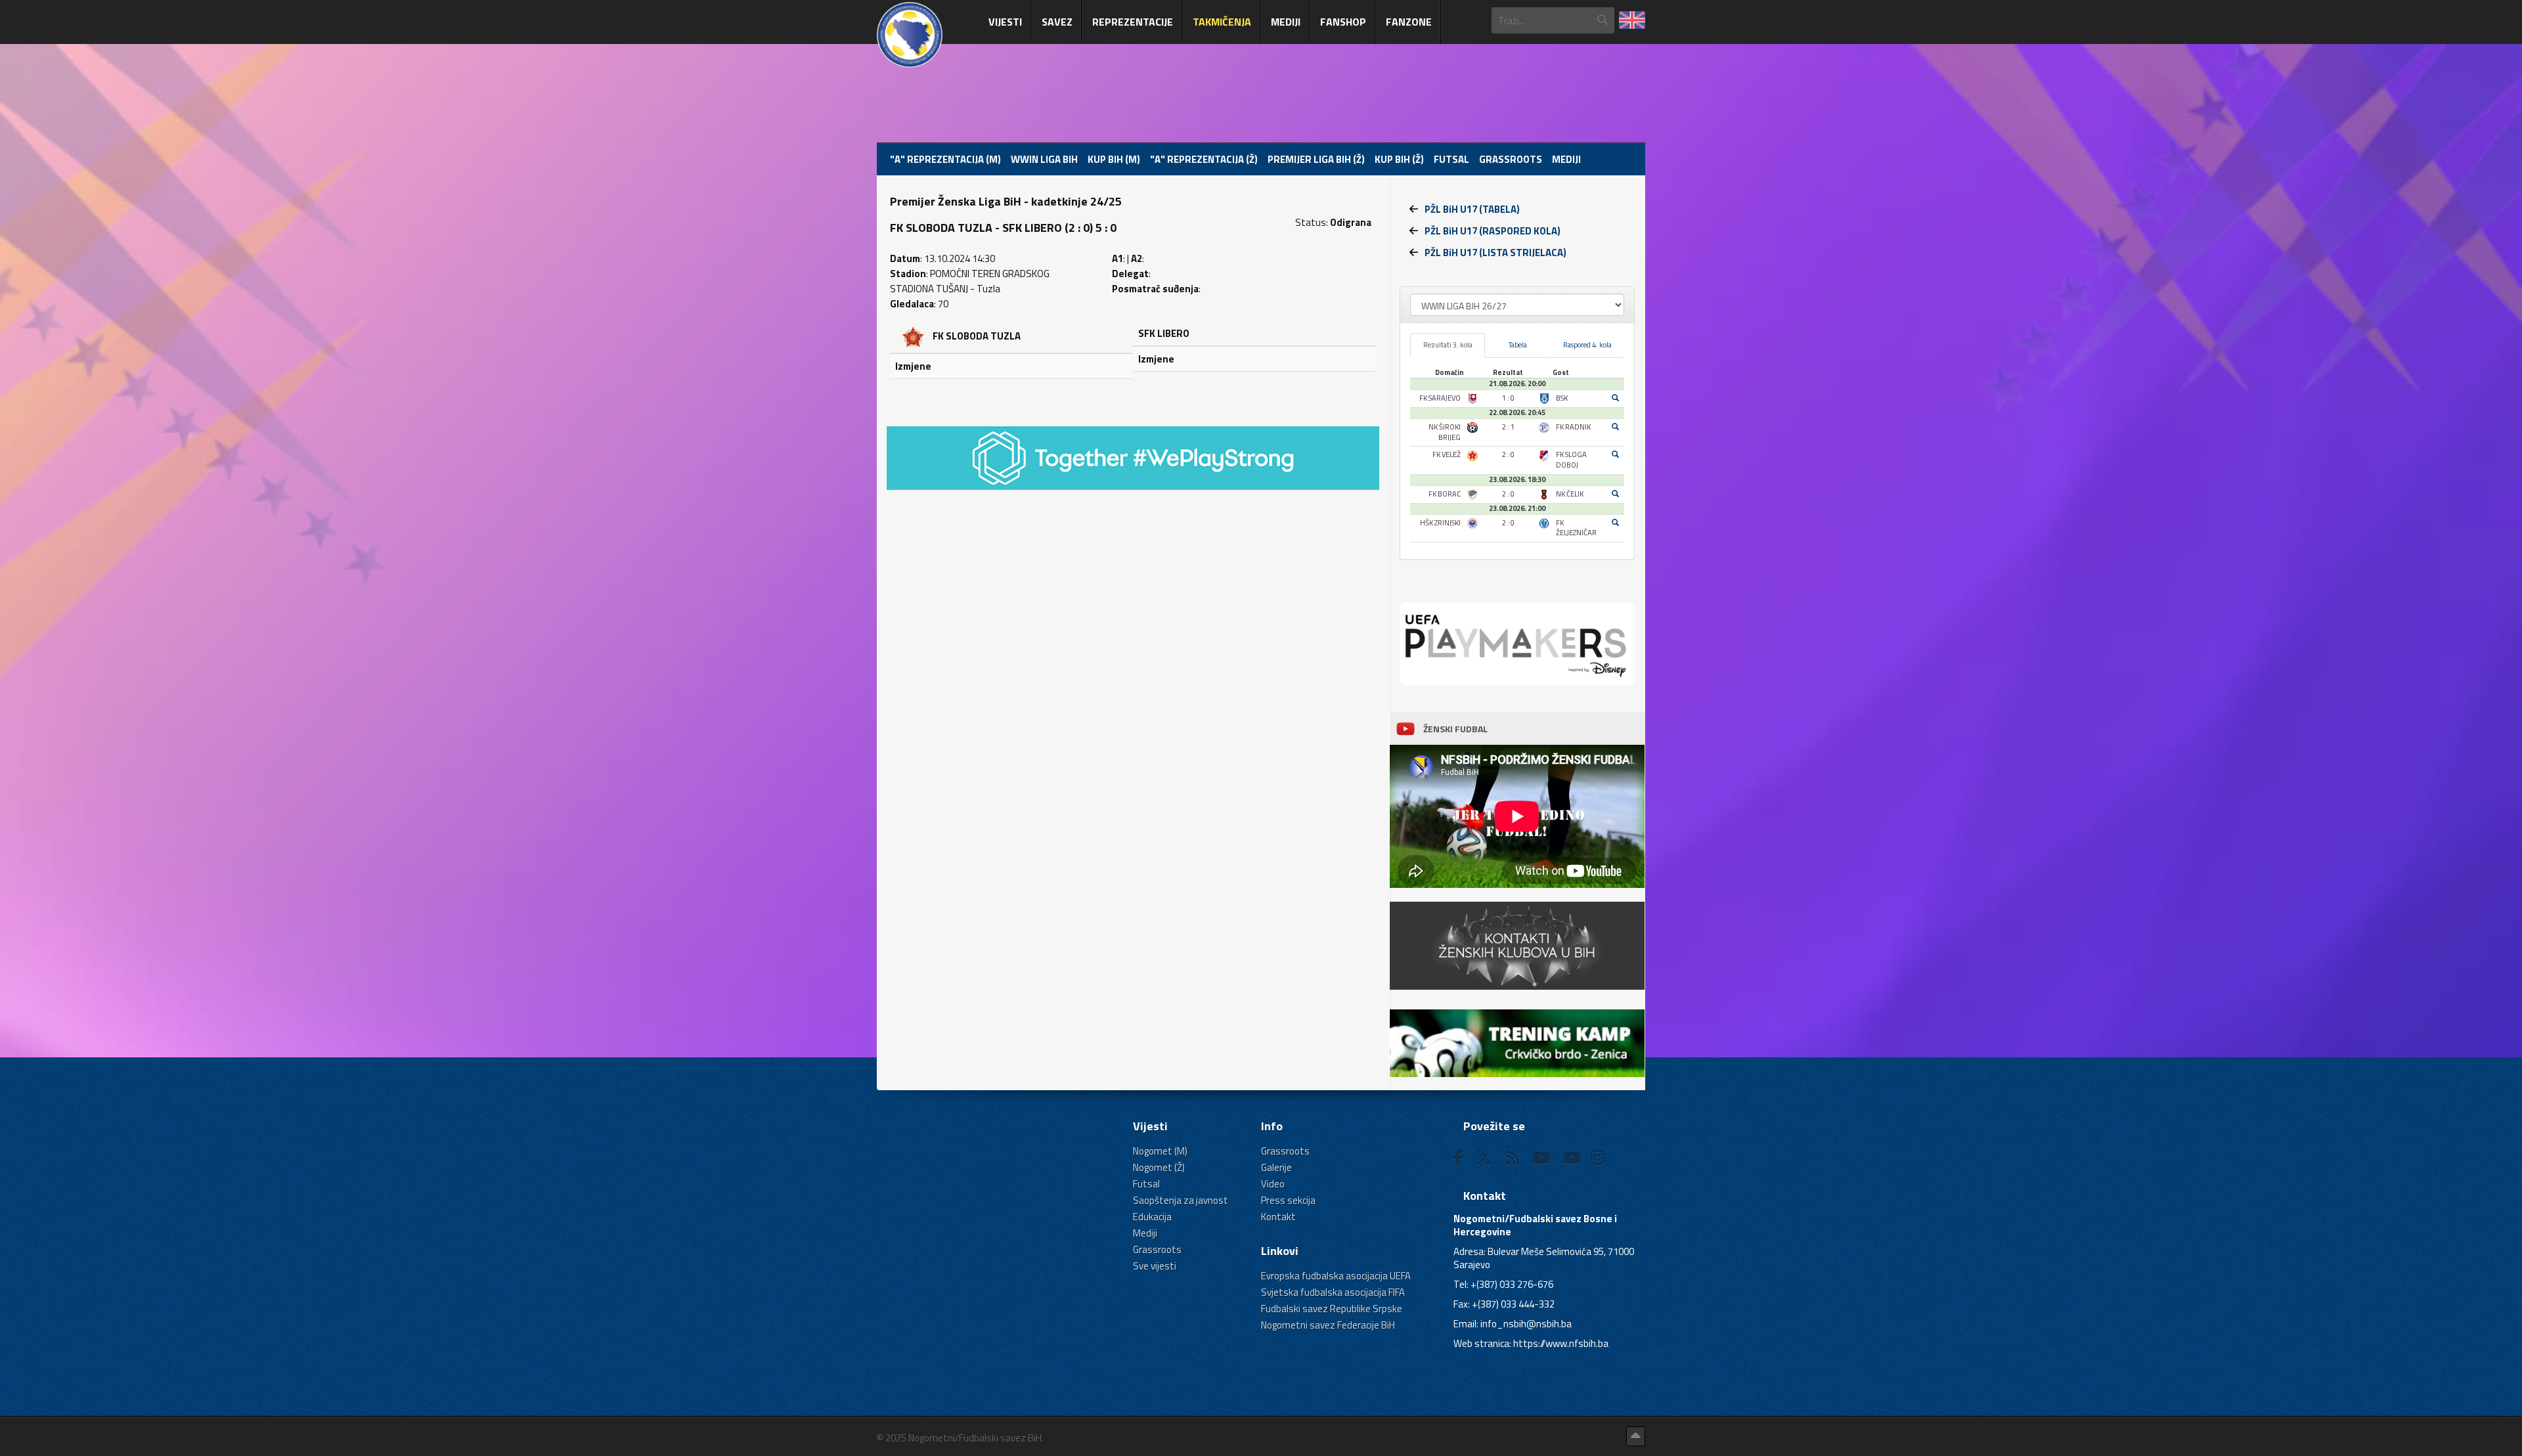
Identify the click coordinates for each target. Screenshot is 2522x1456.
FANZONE (1409, 22)
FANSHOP (1343, 22)
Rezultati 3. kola (1448, 345)
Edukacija (1152, 1217)
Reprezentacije (1133, 22)
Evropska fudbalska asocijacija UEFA (1336, 1276)
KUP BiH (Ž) (1399, 159)
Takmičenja (1222, 22)
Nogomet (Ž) (1159, 1167)
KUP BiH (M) (1114, 159)
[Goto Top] (1636, 1436)
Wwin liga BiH (1044, 159)
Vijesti (1005, 22)
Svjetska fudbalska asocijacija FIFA (1333, 1292)
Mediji (1286, 22)
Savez (1057, 22)
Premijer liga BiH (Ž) (1316, 159)
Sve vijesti (1155, 1266)
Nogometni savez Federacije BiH (1328, 1325)
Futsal (1451, 159)
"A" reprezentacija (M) (945, 159)
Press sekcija (1288, 1200)
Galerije (1276, 1167)
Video (1273, 1184)
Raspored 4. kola (1587, 345)
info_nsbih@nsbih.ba (1526, 1324)
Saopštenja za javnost (1181, 1200)
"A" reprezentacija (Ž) (1204, 159)
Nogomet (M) (1160, 1151)
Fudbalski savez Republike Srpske (1332, 1309)
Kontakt (1278, 1217)
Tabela (1518, 345)
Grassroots (1511, 159)
